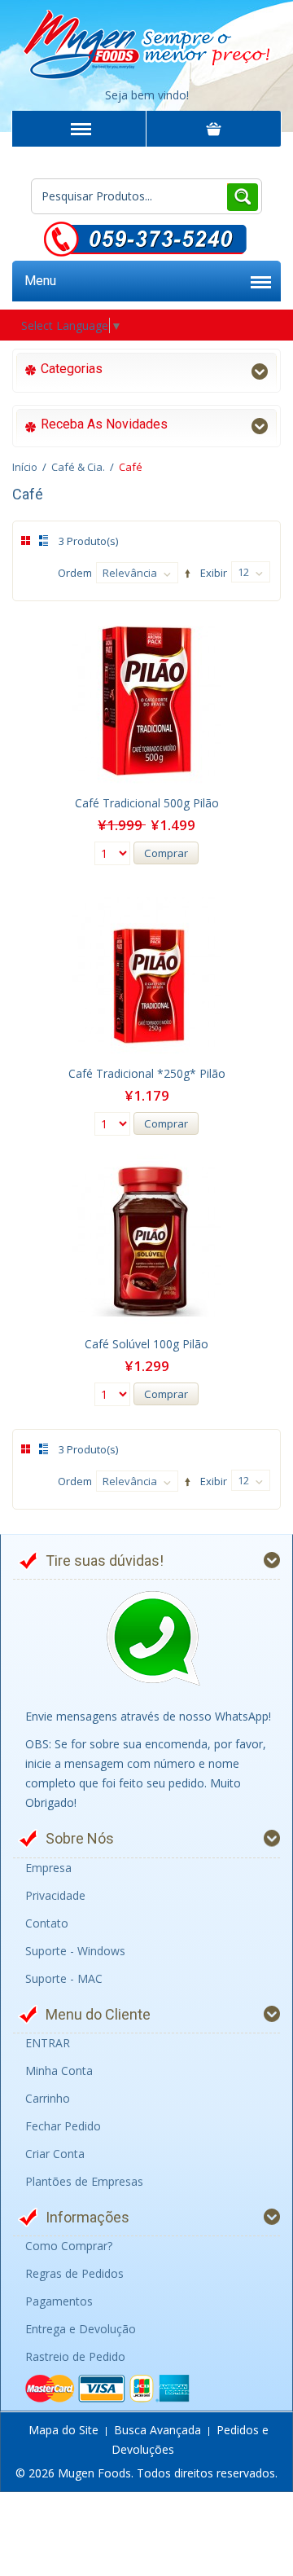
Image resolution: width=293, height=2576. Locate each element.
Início (25, 467)
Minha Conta (59, 2070)
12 (243, 572)
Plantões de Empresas (84, 2181)
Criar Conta (55, 2154)
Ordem (75, 573)
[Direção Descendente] (185, 574)
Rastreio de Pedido (75, 2356)
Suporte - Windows (75, 1951)
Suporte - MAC (64, 1978)
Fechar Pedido (63, 2126)
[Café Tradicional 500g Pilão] (146, 701)
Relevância (130, 573)
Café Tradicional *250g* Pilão (147, 1073)
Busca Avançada (157, 2430)
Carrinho (48, 2098)
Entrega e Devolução (81, 2329)
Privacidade (55, 1895)
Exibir (214, 573)
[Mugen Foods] (146, 41)
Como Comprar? (69, 2246)
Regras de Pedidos (74, 2273)
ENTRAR (48, 2043)
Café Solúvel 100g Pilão (146, 1344)
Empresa (48, 1868)
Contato (47, 1923)
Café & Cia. (78, 467)
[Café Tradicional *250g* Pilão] (146, 971)
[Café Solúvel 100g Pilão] (146, 1242)
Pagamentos (59, 2301)
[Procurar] (242, 196)
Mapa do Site (63, 2430)
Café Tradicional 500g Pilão (147, 803)
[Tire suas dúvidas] (153, 1639)
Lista (41, 541)
